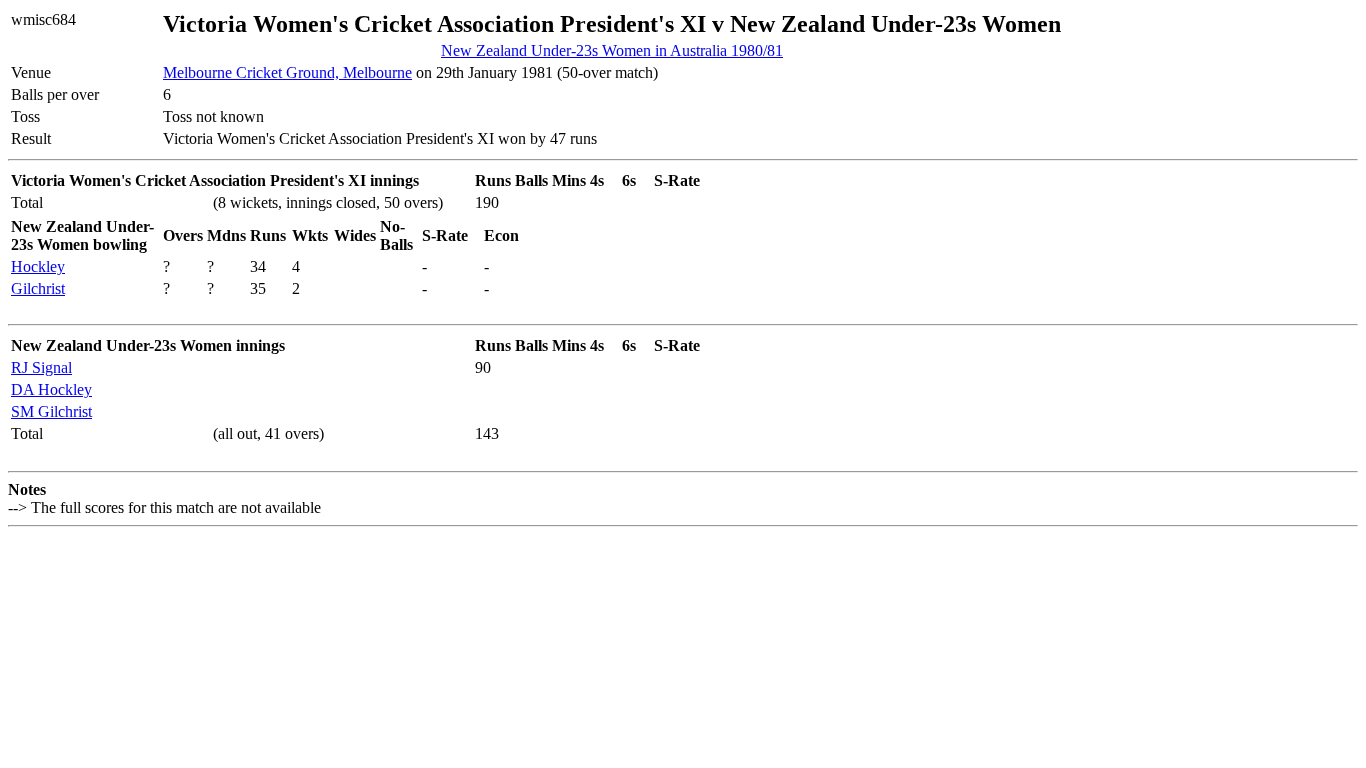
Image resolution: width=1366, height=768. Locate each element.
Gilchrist (38, 288)
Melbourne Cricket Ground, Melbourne (287, 72)
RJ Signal (41, 367)
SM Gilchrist (51, 411)
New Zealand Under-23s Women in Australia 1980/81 (612, 50)
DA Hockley (51, 389)
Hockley (38, 266)
